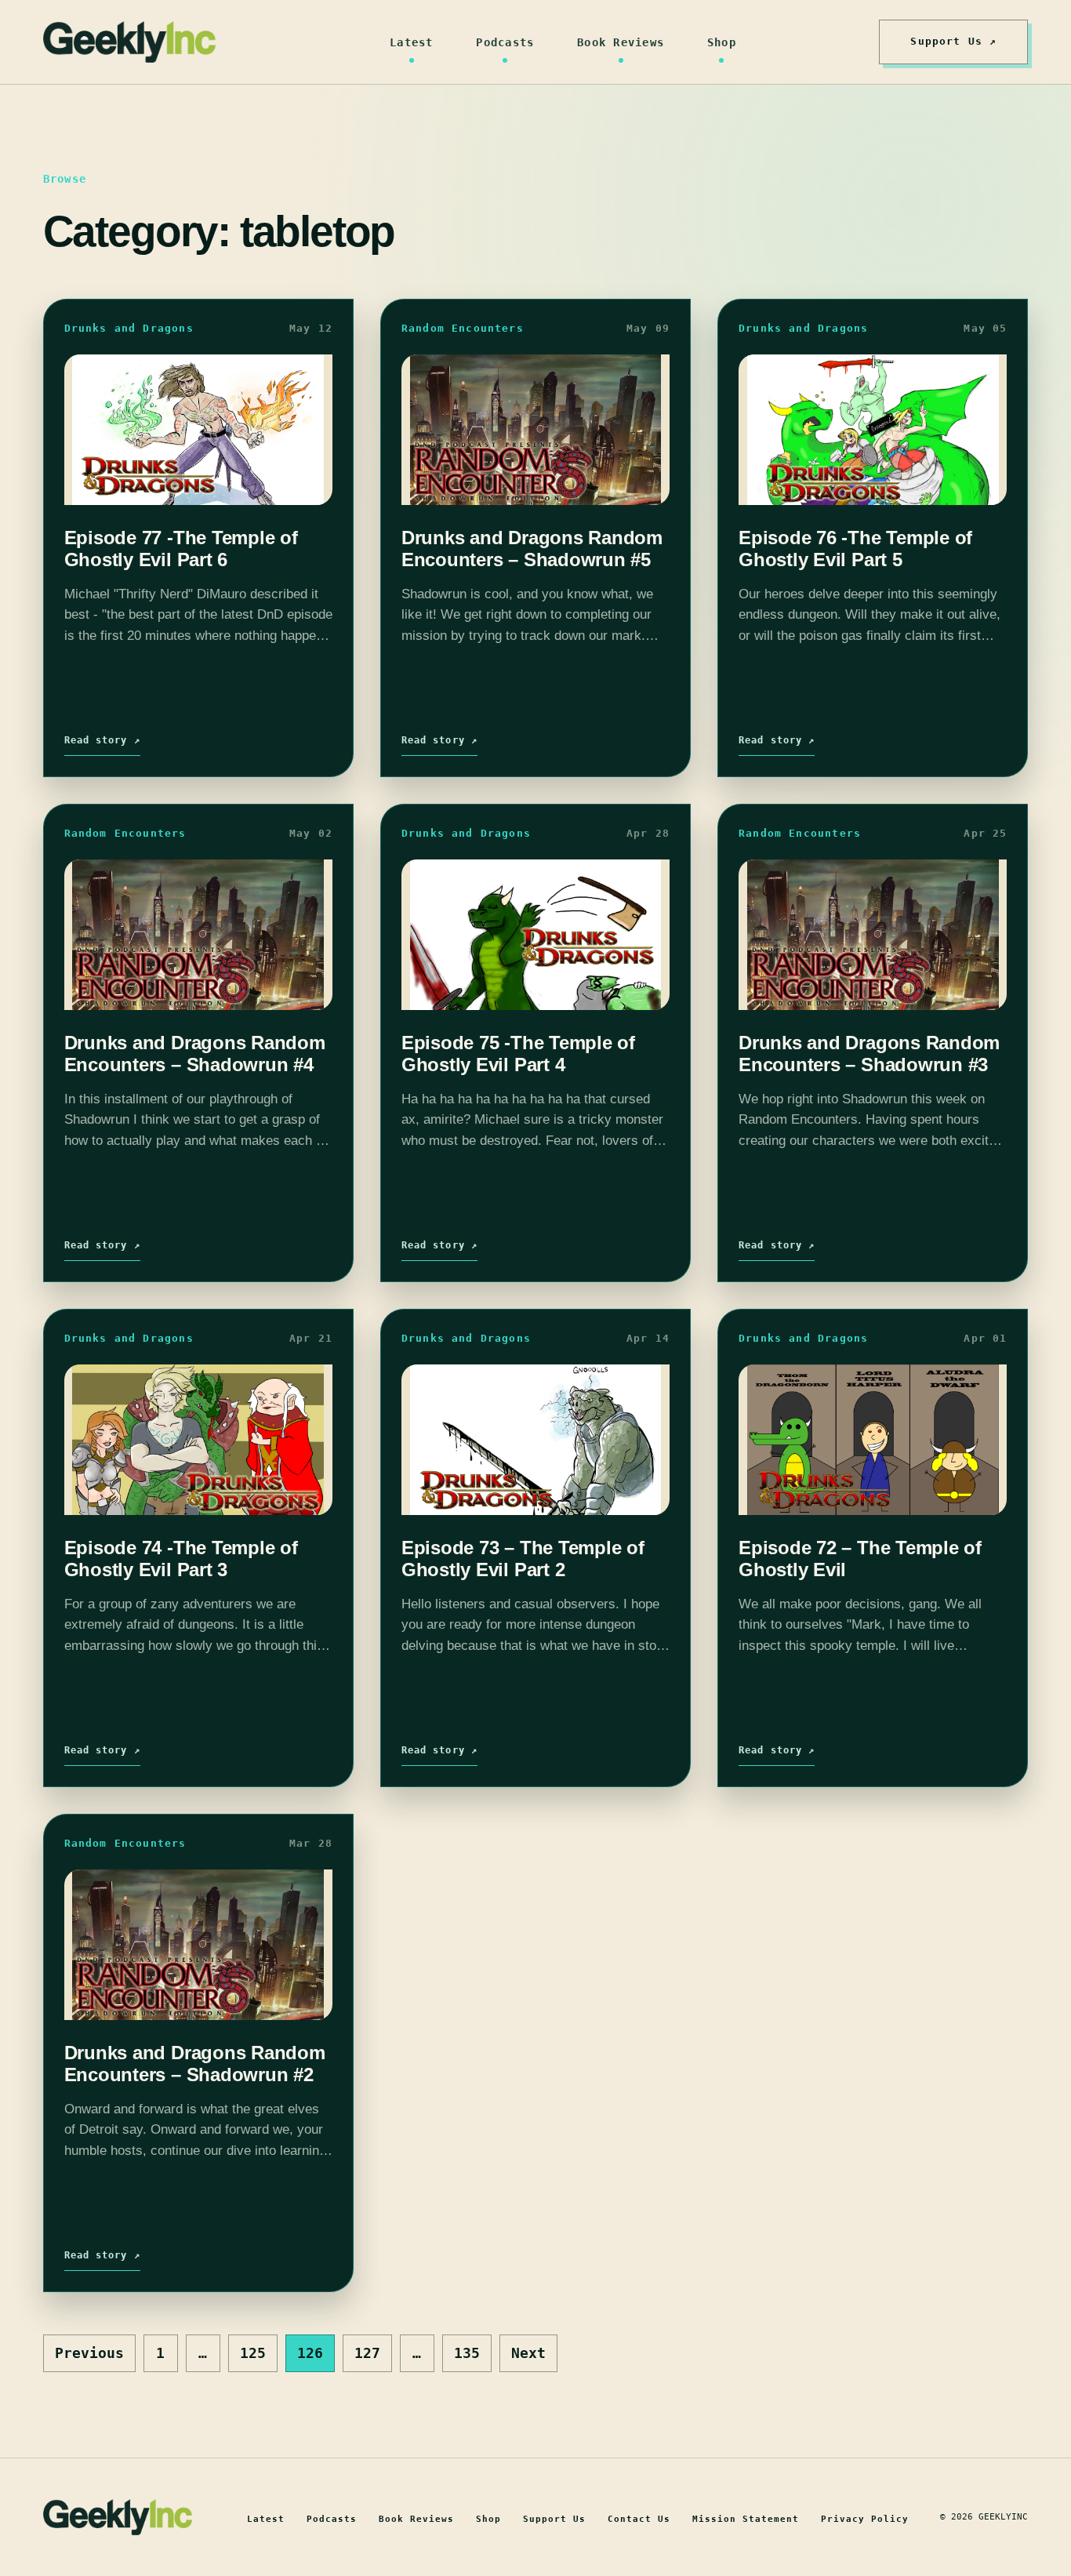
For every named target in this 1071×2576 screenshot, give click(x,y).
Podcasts (505, 42)
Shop (722, 42)
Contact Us (639, 2519)
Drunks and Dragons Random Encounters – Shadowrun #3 (869, 1053)
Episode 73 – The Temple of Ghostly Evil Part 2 (523, 1558)
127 (367, 2353)
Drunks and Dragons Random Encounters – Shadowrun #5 (532, 548)
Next (528, 2353)
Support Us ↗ (953, 41)
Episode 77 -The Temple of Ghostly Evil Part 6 (181, 548)
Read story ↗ (102, 740)
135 (467, 2353)
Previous (89, 2353)
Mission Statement (746, 2519)
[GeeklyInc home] (129, 42)
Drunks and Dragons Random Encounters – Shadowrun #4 (195, 1053)
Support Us (554, 2519)
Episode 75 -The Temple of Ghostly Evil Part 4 (518, 1053)
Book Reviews (621, 42)
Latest (412, 42)
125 (253, 2353)
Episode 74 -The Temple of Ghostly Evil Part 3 (181, 1558)
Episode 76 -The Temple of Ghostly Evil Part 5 (855, 548)
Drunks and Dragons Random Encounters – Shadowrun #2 (195, 2063)
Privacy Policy (865, 2519)
